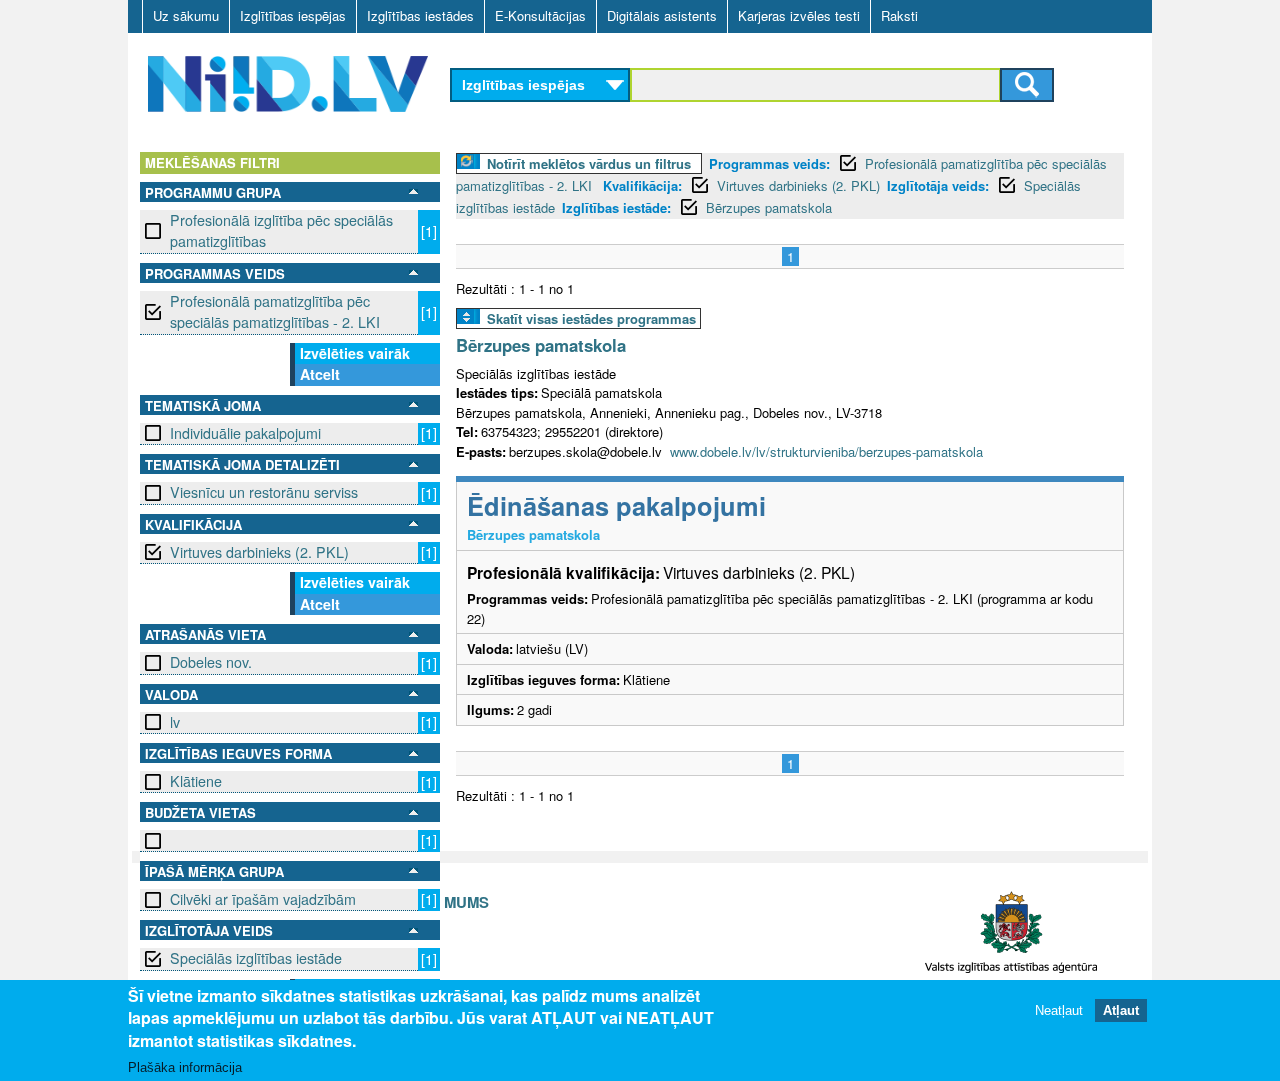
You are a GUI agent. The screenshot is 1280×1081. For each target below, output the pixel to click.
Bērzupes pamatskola (769, 207)
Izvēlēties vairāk (355, 353)
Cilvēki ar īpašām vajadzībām (263, 899)
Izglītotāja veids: (938, 185)
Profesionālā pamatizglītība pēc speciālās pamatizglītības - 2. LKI (275, 311)
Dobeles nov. (211, 662)
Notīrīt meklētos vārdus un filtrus (589, 163)
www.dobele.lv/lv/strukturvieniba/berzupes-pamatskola (826, 451)
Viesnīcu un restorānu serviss (264, 492)
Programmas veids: (769, 163)
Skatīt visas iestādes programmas (591, 318)
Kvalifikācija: (642, 185)
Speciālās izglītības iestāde (256, 958)
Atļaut (1121, 1010)
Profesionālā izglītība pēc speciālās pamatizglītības (281, 230)
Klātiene (196, 781)
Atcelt (320, 374)
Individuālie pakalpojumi (245, 433)
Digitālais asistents (662, 15)
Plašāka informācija (185, 1067)
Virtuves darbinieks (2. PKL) (259, 552)
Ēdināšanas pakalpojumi (616, 505)
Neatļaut (1059, 1010)
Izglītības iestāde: (616, 207)
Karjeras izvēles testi (799, 15)
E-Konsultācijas (540, 15)
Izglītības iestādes (420, 15)
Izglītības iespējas (293, 15)
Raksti (899, 15)
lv (175, 722)
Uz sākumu (186, 15)
